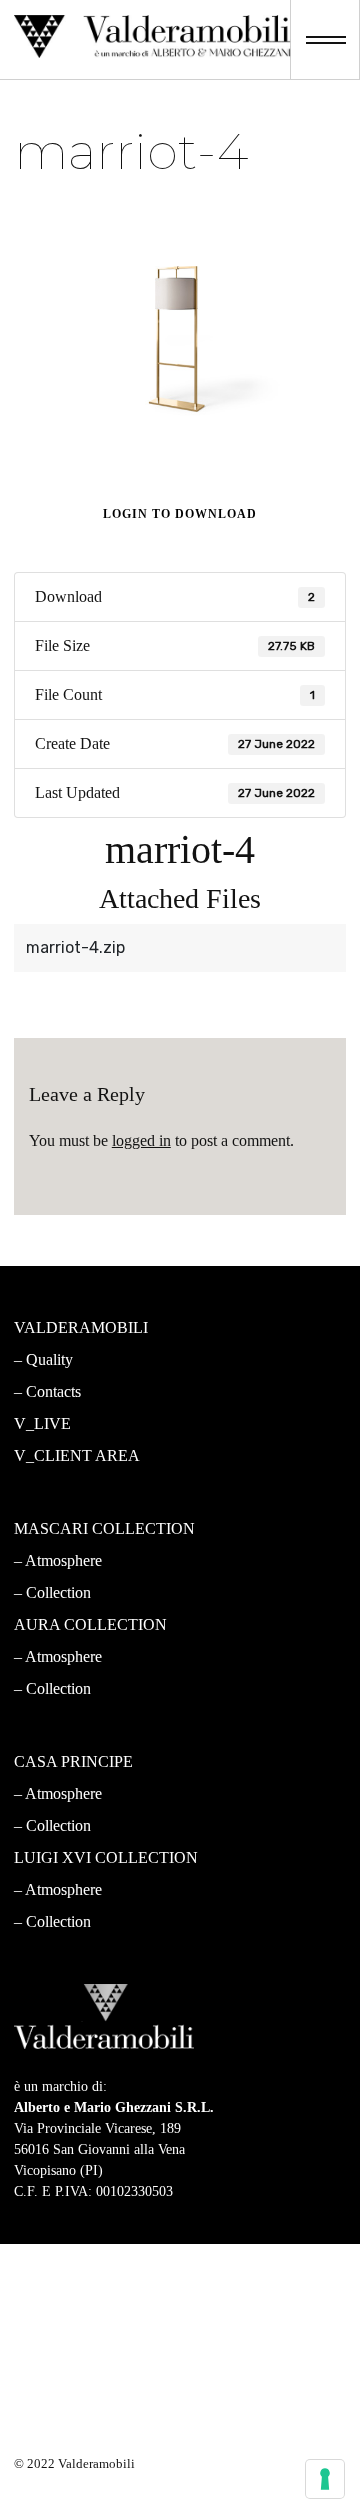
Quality (49, 1359)
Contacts (53, 1391)
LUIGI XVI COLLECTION (106, 1857)
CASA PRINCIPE (73, 1761)
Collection (58, 1592)
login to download (180, 514)
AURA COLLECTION (90, 1624)
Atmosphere (63, 1560)
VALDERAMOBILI (81, 1327)
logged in (141, 1140)
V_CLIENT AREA (77, 1455)
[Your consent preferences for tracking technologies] (325, 2479)
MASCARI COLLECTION (104, 1528)
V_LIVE (42, 1423)
